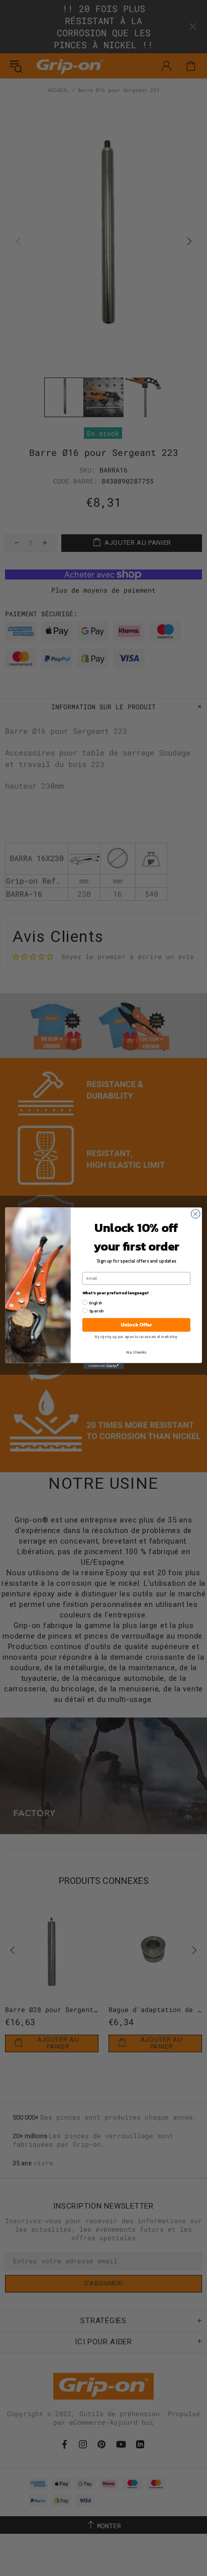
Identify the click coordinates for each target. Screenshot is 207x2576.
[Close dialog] (195, 1214)
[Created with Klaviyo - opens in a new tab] (103, 1366)
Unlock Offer (136, 1325)
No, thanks (136, 1352)
